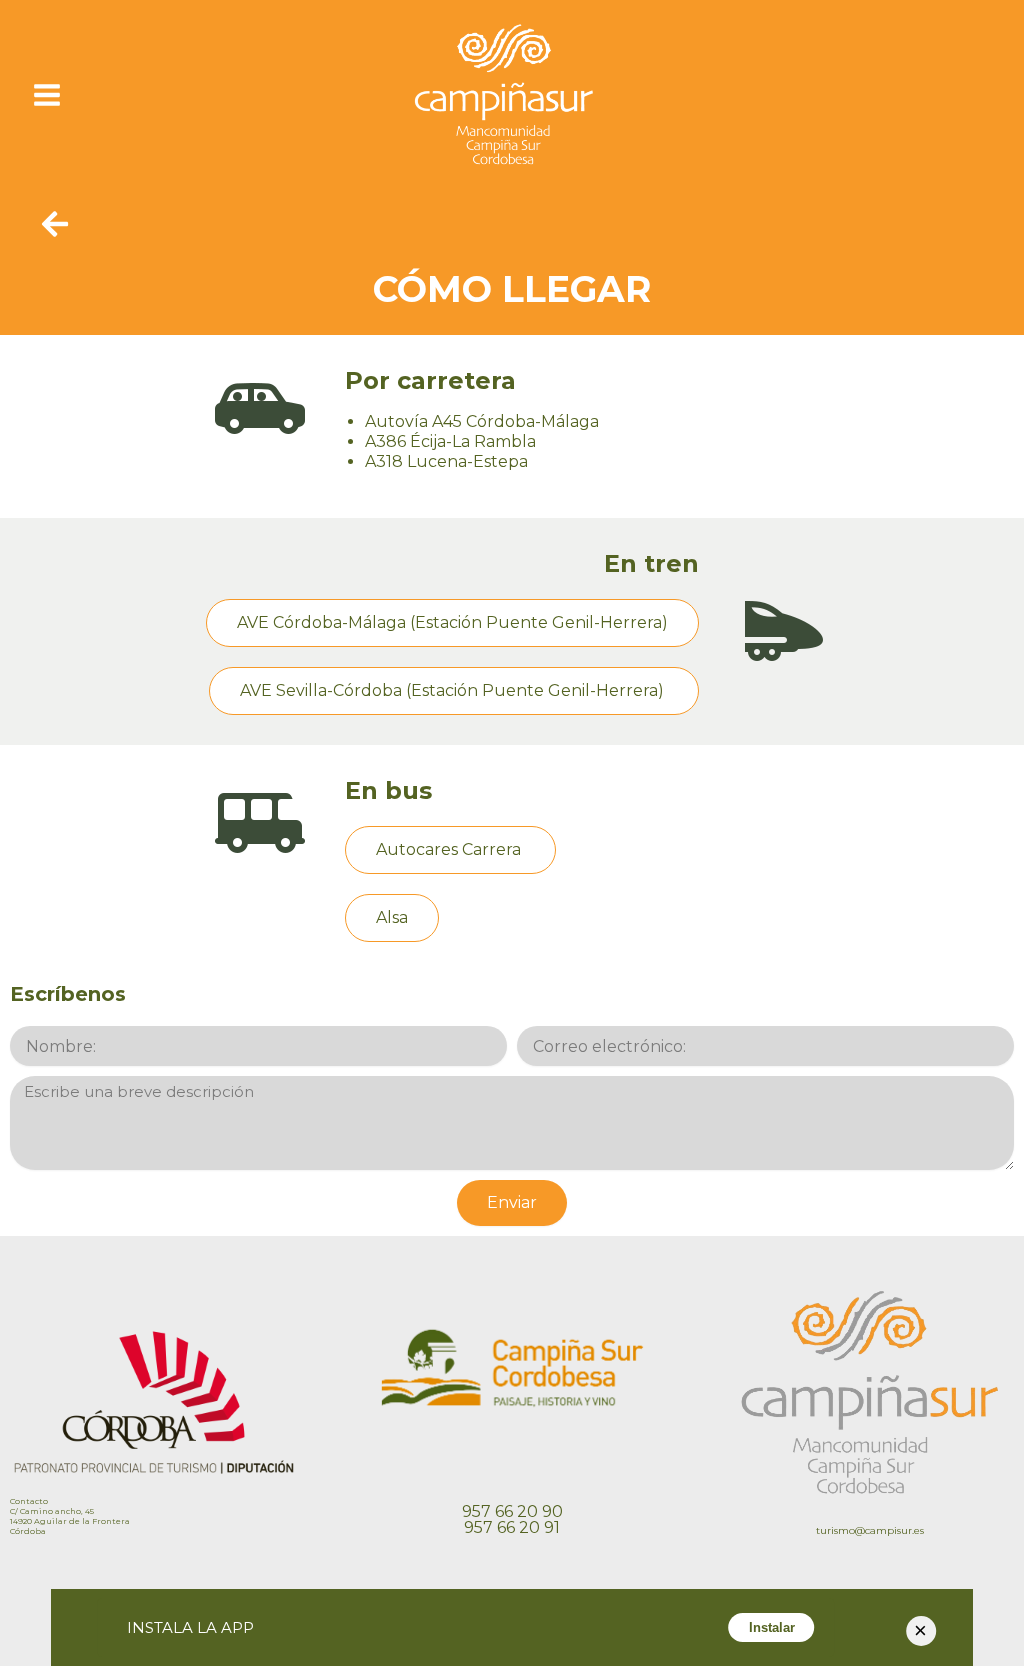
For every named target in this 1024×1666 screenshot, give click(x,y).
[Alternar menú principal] (47, 94)
